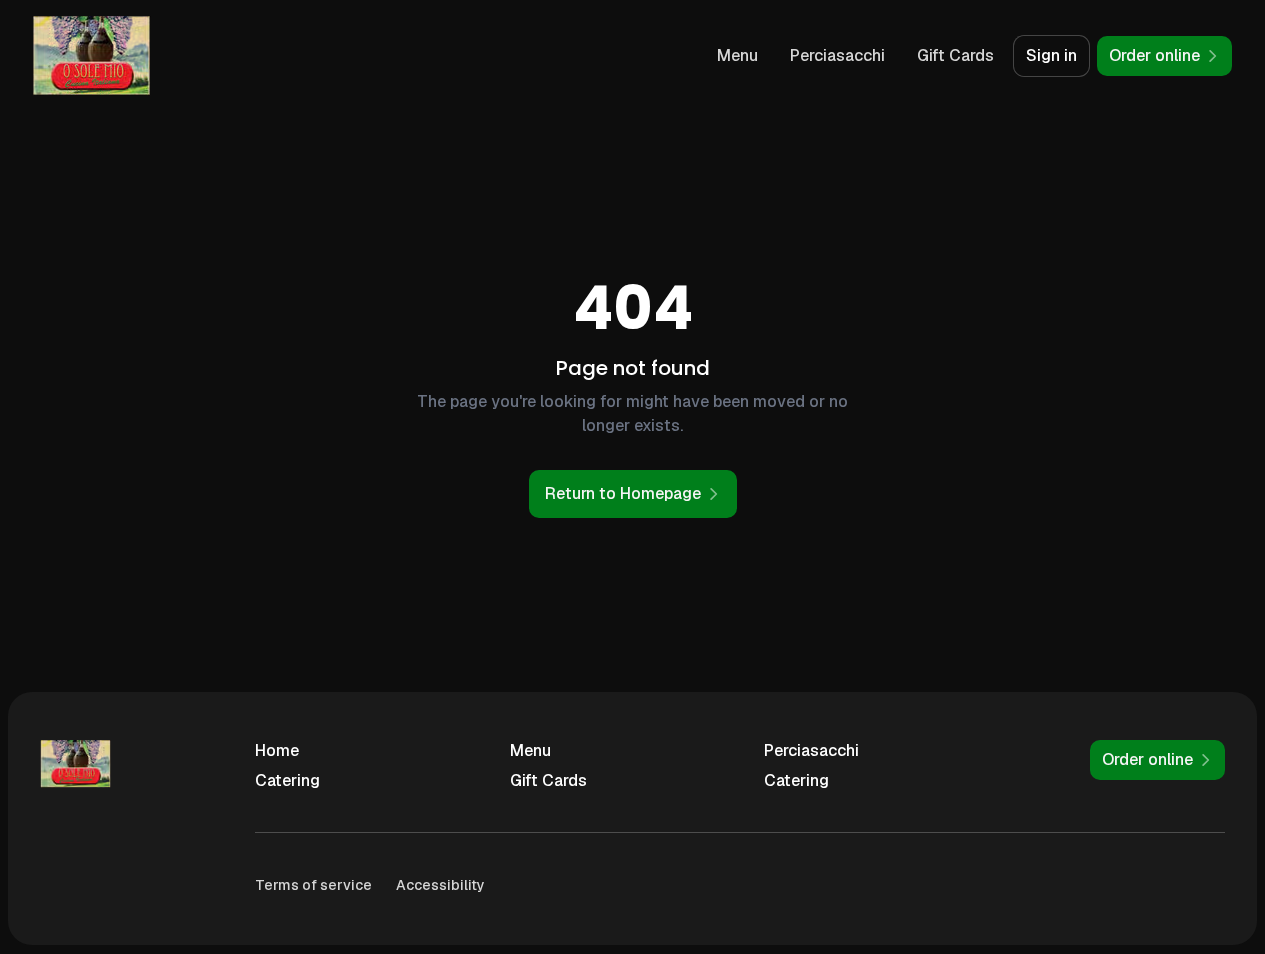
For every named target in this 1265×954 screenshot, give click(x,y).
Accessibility (440, 885)
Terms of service (313, 885)
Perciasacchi (837, 55)
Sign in (1051, 55)
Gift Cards (955, 55)
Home (277, 750)
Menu (737, 55)
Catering (287, 780)
